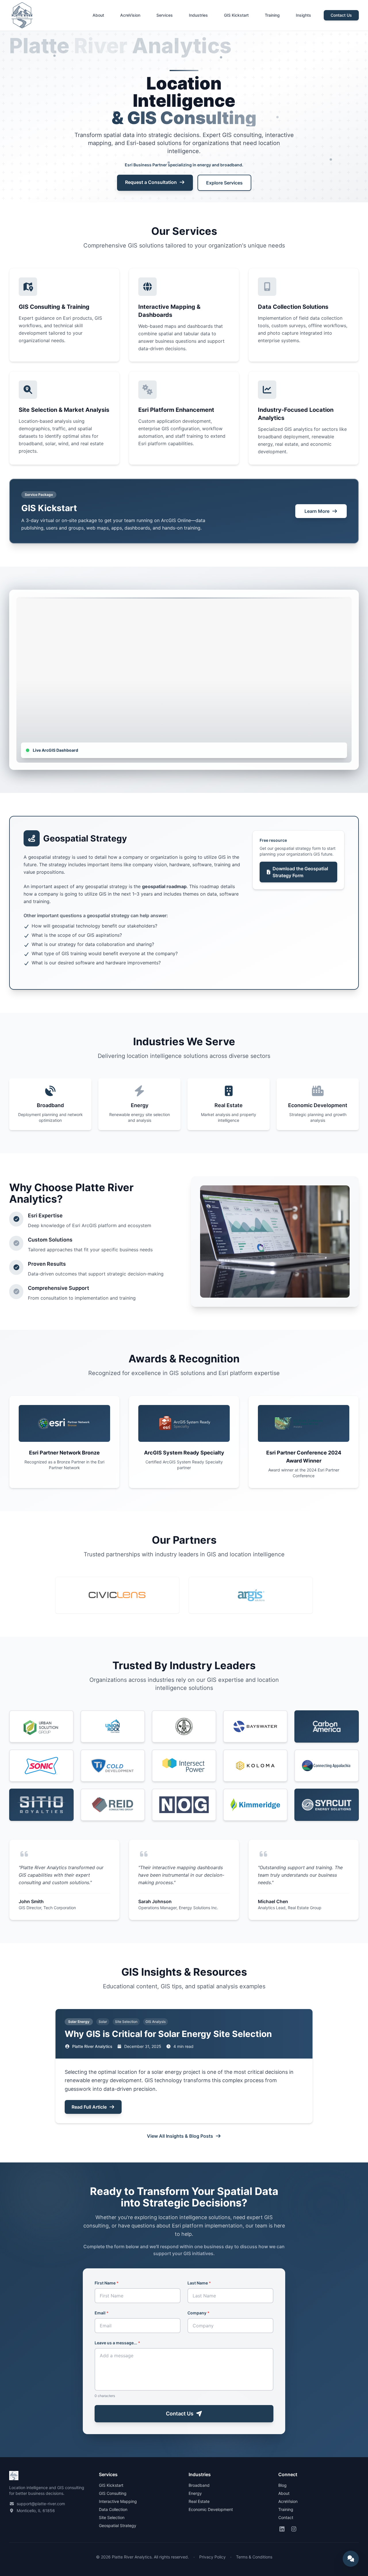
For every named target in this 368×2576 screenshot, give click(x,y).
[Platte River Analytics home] (22, 15)
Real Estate (199, 2501)
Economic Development (211, 2509)
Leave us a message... (117, 2343)
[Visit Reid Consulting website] (113, 1805)
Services (165, 15)
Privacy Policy (212, 2557)
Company (199, 2313)
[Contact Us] (351, 2559)
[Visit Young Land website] (184, 1726)
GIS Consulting (113, 2493)
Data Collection (113, 2509)
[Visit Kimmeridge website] (255, 1805)
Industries (198, 15)
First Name (107, 2283)
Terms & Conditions (254, 2557)
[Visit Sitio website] (41, 1805)
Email (102, 2313)
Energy (195, 2493)
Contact (286, 2517)
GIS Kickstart (236, 15)
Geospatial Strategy (118, 2525)
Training (272, 15)
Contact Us (341, 15)
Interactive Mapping (118, 2501)
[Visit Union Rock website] (113, 1726)
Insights (303, 15)
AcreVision (130, 15)
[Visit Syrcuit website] (327, 1805)
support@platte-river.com (41, 2504)
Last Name (199, 2283)
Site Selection (112, 2517)
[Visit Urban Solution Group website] (41, 1726)
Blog (282, 2485)
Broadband (199, 2485)
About (98, 15)
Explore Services (224, 183)
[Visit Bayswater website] (255, 1726)
